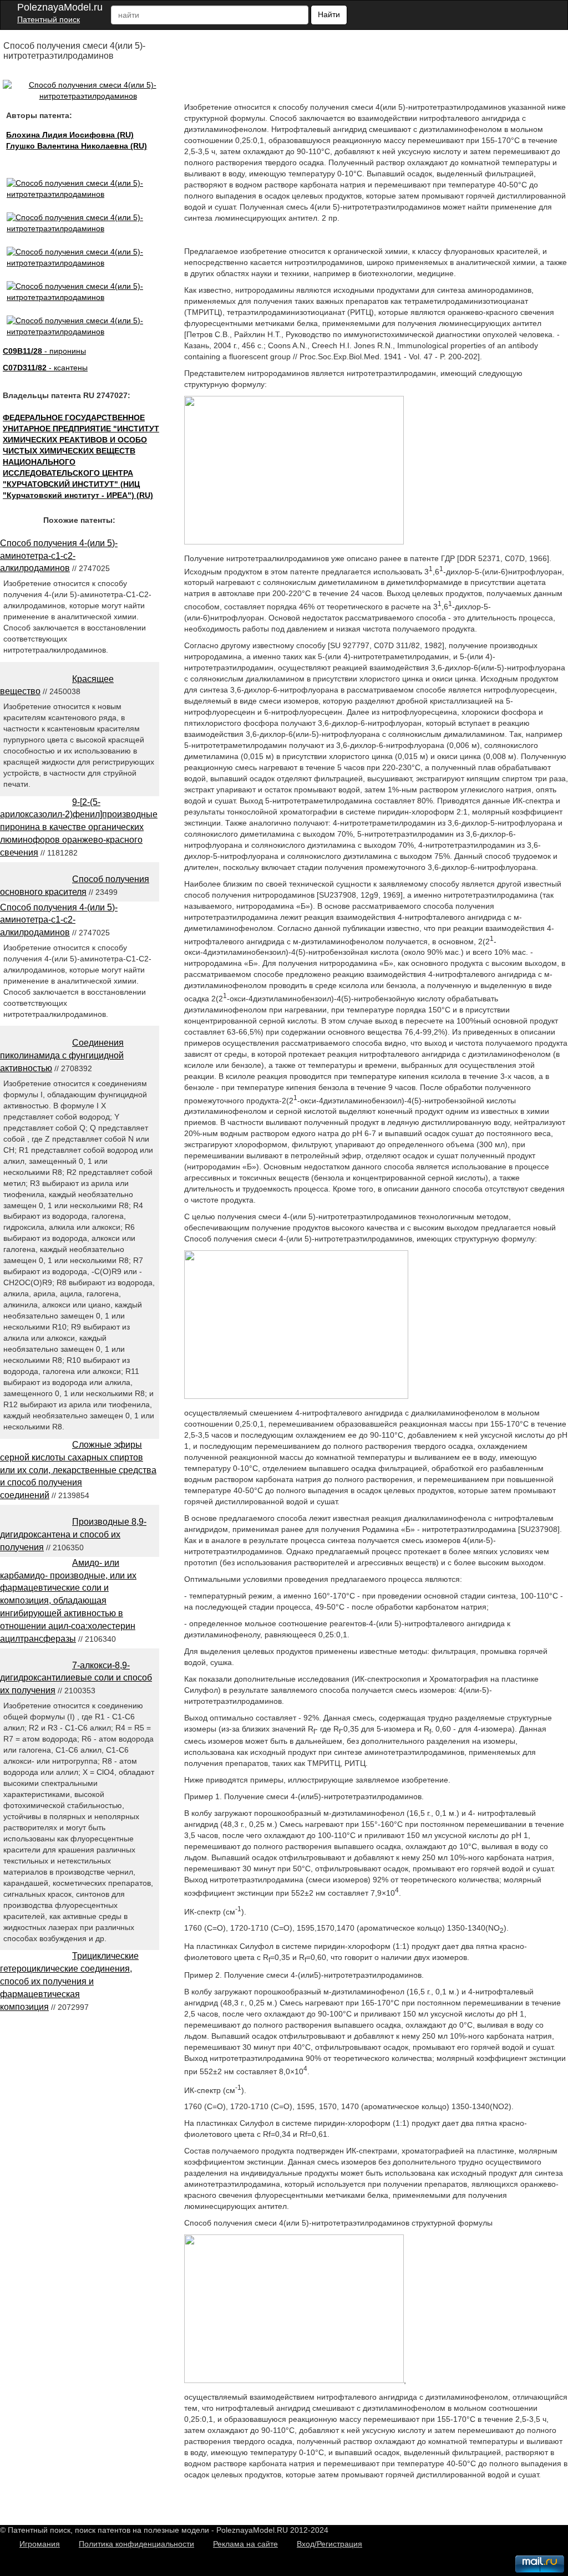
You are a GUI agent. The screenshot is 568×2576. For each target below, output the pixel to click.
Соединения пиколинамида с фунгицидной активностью (62, 1055)
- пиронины (44, 351)
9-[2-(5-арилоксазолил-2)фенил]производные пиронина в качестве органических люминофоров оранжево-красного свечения (79, 827)
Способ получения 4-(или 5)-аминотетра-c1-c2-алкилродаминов (59, 556)
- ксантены (45, 368)
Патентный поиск (49, 19)
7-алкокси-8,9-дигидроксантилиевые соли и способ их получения (76, 1678)
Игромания (40, 2544)
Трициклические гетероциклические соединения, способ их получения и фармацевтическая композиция (69, 1981)
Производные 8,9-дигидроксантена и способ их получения (73, 1534)
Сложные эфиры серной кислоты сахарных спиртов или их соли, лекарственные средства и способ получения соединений (78, 1470)
